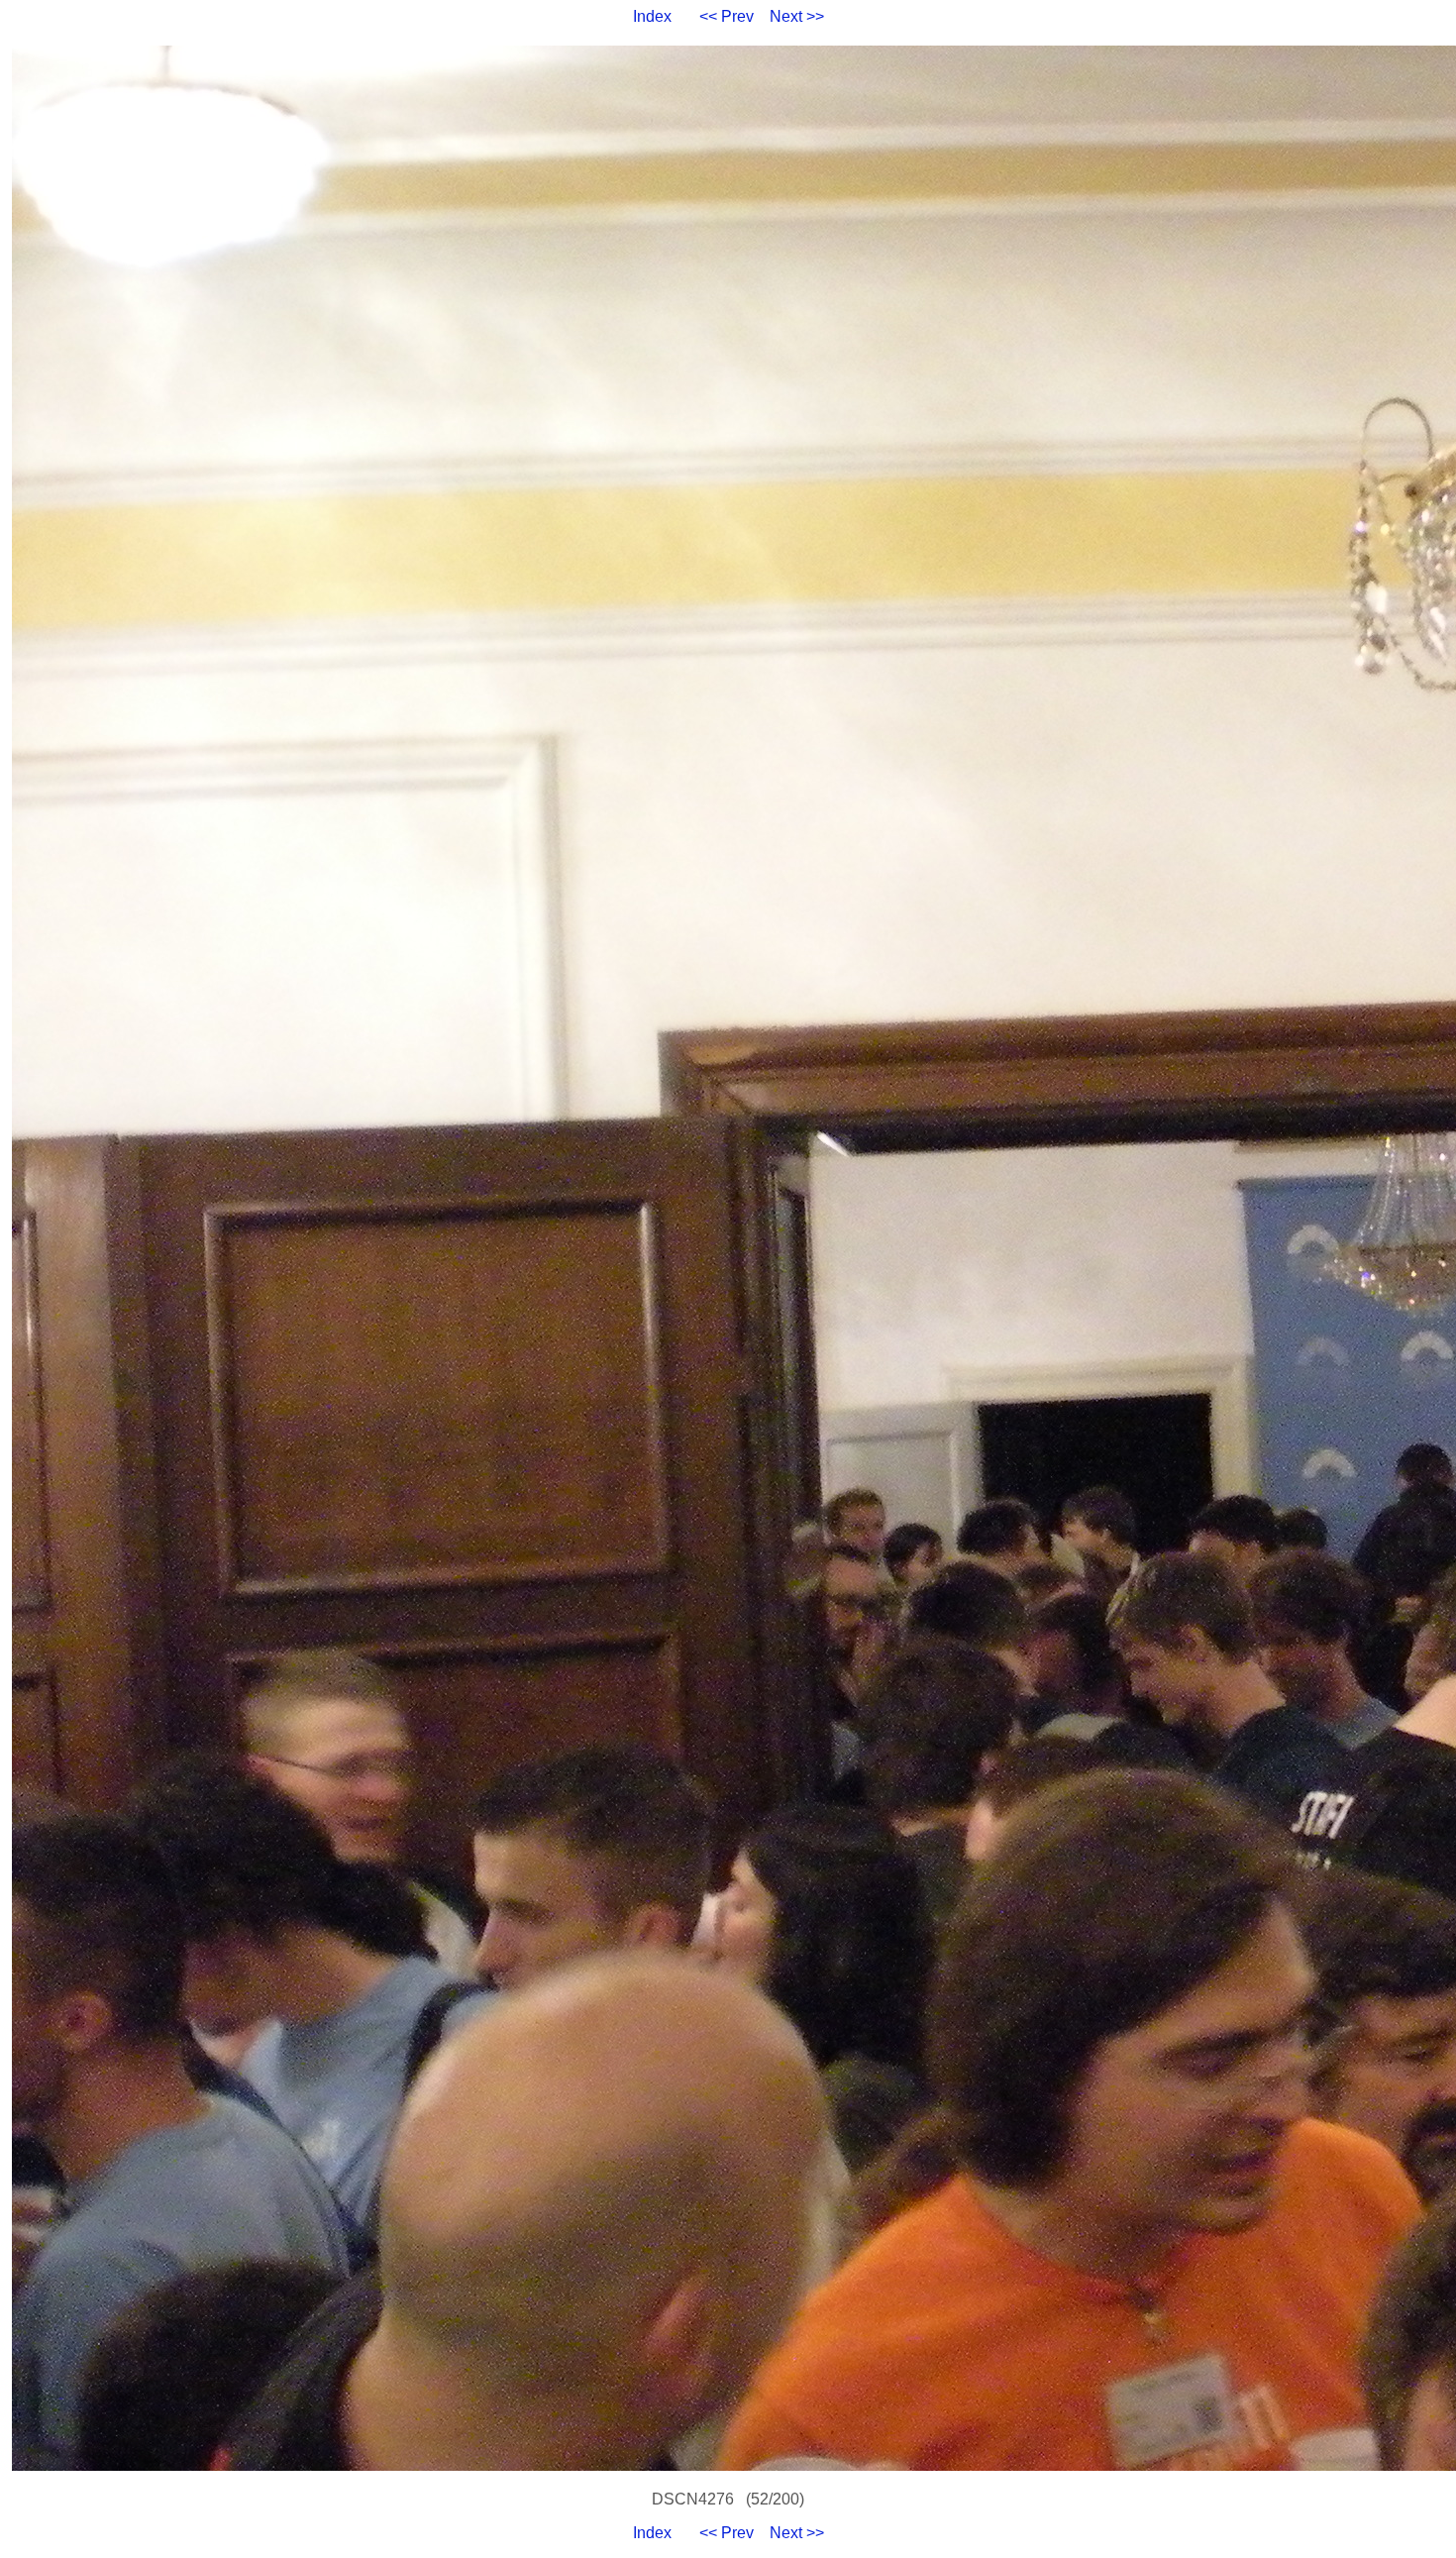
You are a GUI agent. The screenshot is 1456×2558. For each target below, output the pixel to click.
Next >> (797, 16)
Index (652, 16)
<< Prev (727, 16)
